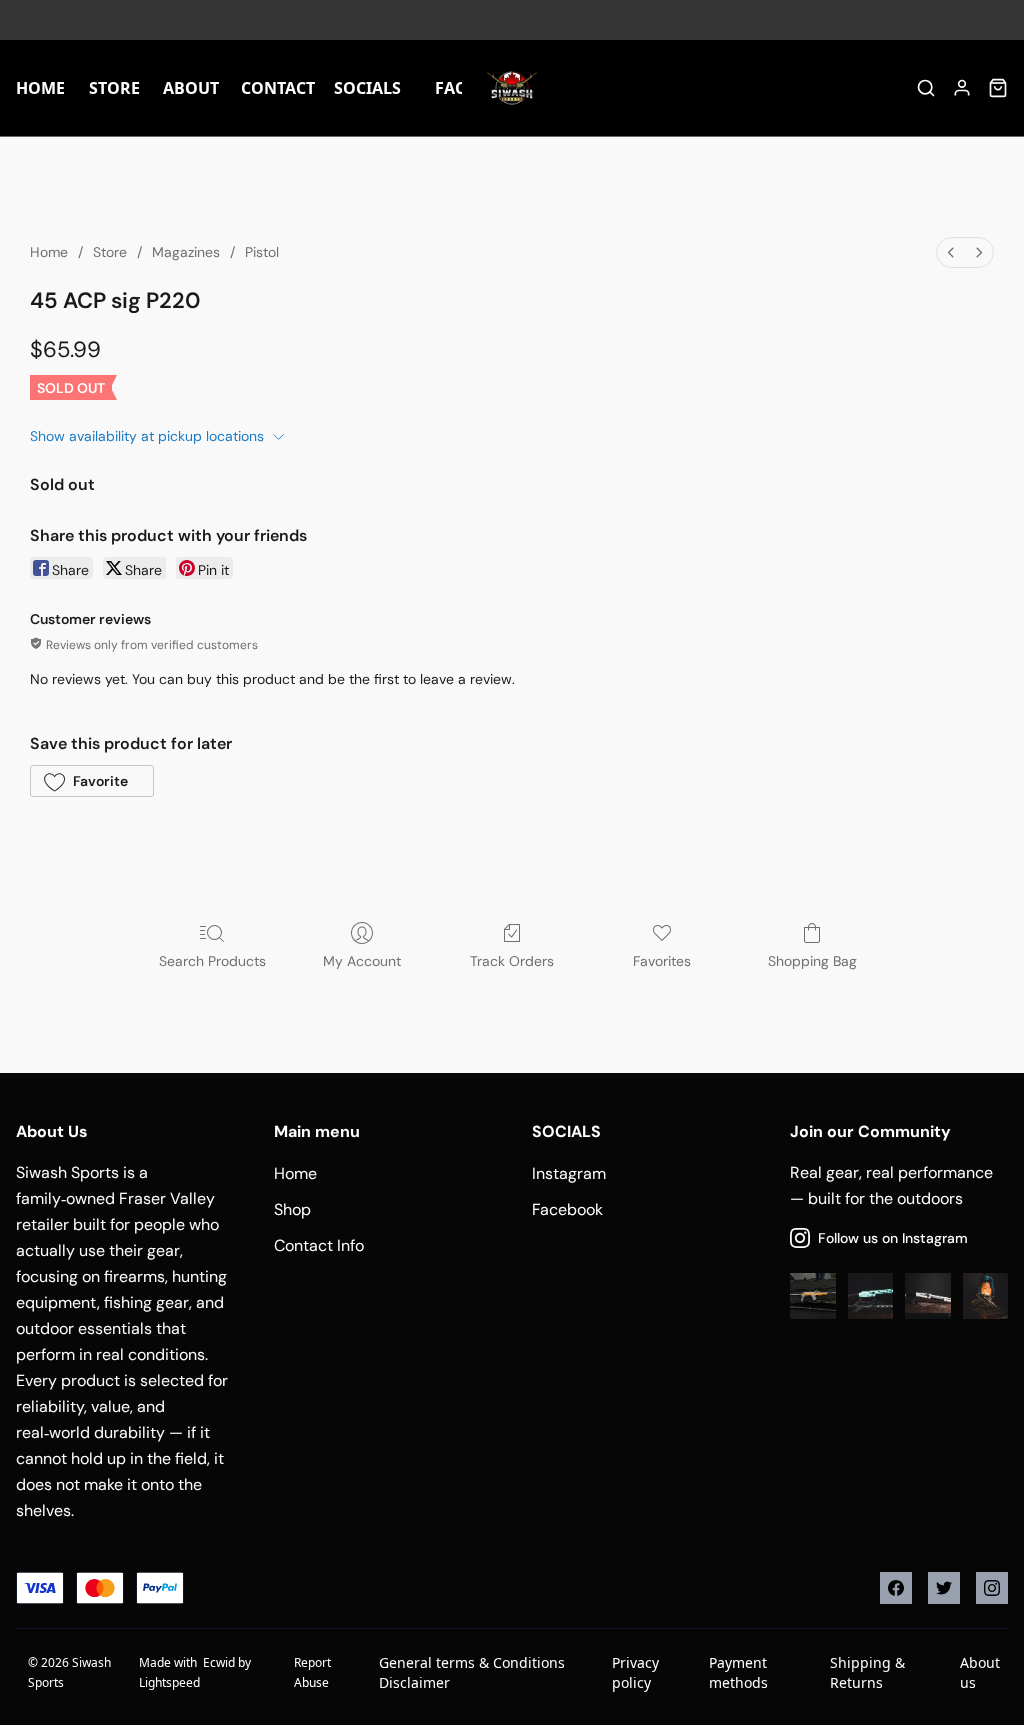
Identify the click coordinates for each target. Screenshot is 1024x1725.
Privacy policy (635, 1672)
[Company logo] (512, 88)
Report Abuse (312, 1672)
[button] (92, 781)
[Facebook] (896, 1588)
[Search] (926, 88)
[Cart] (998, 88)
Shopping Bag (812, 961)
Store (110, 252)
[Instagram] (992, 1588)
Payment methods (738, 1672)
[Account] (962, 88)
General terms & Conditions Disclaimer (472, 1672)
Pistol (262, 252)
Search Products (212, 961)
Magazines (186, 252)
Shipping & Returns (867, 1672)
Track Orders (512, 961)
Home (49, 252)
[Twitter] (944, 1588)
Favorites (662, 961)
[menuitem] (951, 252)
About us (980, 1672)
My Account (362, 961)
